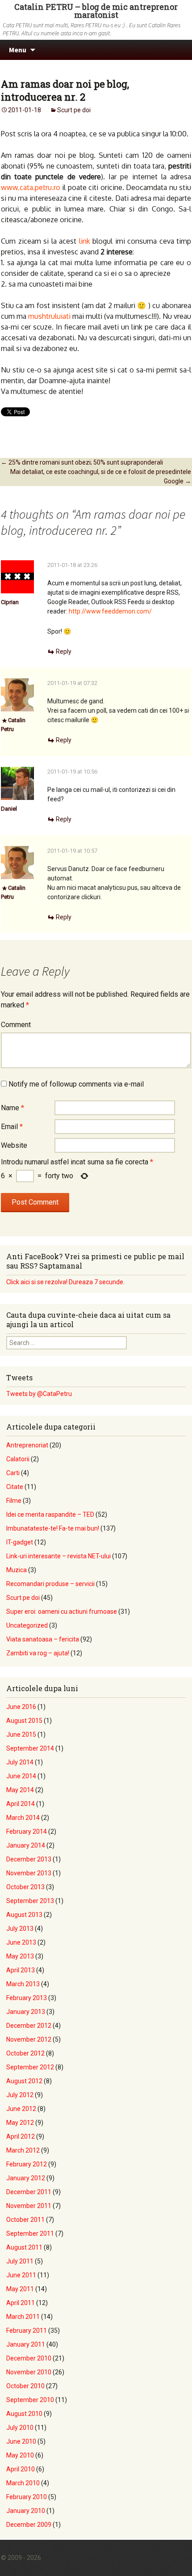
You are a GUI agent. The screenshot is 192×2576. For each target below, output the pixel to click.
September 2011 (30, 2233)
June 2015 (21, 1734)
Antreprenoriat (27, 1445)
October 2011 (25, 2220)
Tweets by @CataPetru (39, 1394)
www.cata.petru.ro (31, 187)
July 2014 (20, 1762)
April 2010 (21, 2469)
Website (14, 1145)
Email (12, 1127)
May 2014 (20, 1790)
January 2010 (26, 2511)
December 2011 (29, 2192)
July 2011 (20, 2261)
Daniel (9, 809)
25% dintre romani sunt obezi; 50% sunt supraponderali (82, 462)
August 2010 (24, 2414)
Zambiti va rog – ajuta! (38, 1653)
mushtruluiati (49, 316)
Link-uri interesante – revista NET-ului (58, 1556)
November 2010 (29, 2372)
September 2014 (30, 1748)
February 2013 (27, 1998)
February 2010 (27, 2497)
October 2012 (25, 2053)
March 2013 (23, 1984)
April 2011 (21, 2303)
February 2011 (27, 2331)
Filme (14, 1501)
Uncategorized (27, 1625)
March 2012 (23, 2150)
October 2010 (25, 2386)
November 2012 (29, 2039)
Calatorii (18, 1459)
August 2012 (24, 2081)
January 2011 (26, 2344)
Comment (16, 1025)
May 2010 (20, 2455)
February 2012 (27, 2164)
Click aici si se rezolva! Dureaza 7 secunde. (65, 1282)
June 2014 (21, 1776)
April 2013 (21, 1970)
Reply (64, 651)
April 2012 (21, 2136)
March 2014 (23, 1818)
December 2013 (29, 1859)
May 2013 (20, 1956)
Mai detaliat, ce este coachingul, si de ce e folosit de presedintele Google (101, 476)
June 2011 (21, 2275)
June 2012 (21, 2109)
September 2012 (30, 2067)
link (85, 241)
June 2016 (21, 1707)
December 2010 (29, 2358)
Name (13, 1108)
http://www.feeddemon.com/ (110, 611)
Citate (15, 1487)
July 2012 (20, 2095)
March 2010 (23, 2483)
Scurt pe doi (74, 110)
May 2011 (20, 2289)
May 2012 (20, 2123)
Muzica (17, 1570)
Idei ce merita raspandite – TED (50, 1514)
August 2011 (24, 2247)
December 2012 (29, 2026)
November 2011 (29, 2206)
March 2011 (23, 2317)
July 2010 (20, 2428)
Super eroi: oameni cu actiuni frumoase (62, 1612)
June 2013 (21, 1942)
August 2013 (24, 1915)
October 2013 (25, 1887)
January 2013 (26, 2012)
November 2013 (29, 1873)
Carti (13, 1473)
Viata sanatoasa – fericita (43, 1639)
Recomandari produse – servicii (50, 1584)
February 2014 (27, 1832)
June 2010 (21, 2441)
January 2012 (26, 2178)
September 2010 (30, 2400)
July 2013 (20, 1929)
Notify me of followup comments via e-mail (76, 1084)
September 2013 (30, 1901)
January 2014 (26, 1845)
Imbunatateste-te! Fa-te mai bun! (53, 1528)
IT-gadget (20, 1542)
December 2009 (29, 2525)
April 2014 (21, 1804)
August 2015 (24, 1721)
